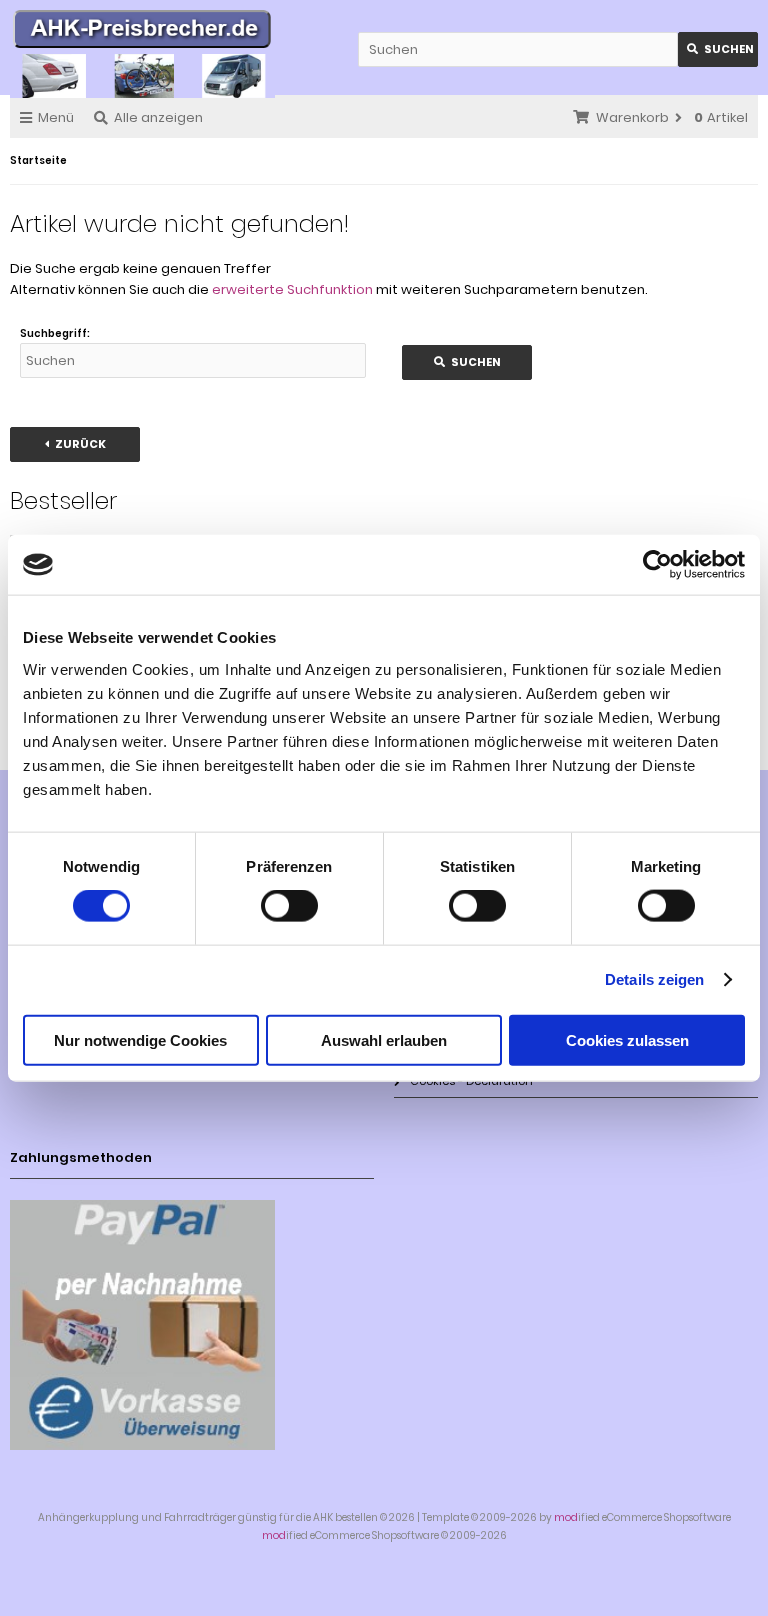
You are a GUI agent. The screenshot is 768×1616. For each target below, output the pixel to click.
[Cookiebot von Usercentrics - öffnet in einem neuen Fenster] (657, 565)
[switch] (289, 906)
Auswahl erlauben (384, 1039)
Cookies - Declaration (471, 1081)
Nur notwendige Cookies (140, 1039)
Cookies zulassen (627, 1039)
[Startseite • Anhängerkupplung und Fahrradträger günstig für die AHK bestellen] (142, 32)
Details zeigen (654, 979)
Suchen (718, 49)
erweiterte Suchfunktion (292, 289)
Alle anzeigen (158, 117)
